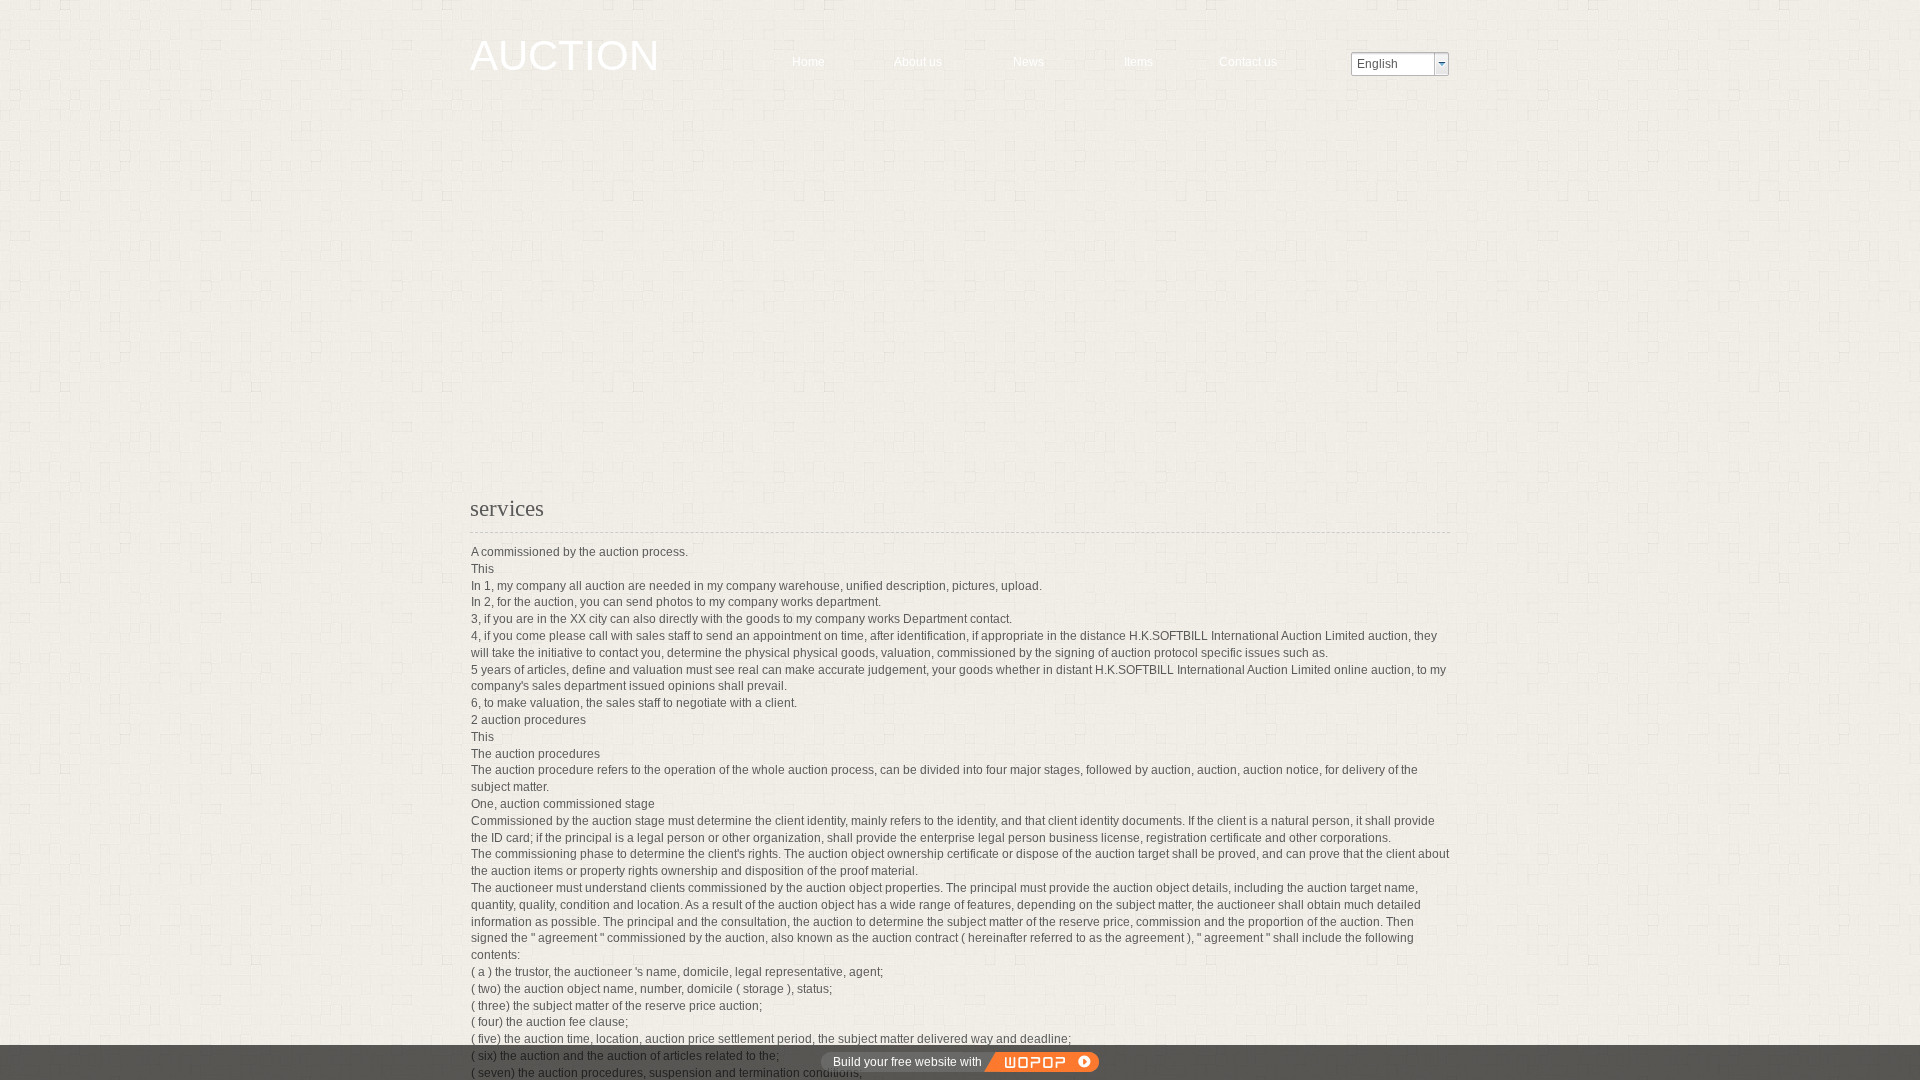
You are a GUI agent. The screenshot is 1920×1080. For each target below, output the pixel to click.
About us (918, 62)
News (1028, 62)
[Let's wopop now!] (1041, 1062)
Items (1138, 62)
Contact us (1248, 62)
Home (808, 62)
